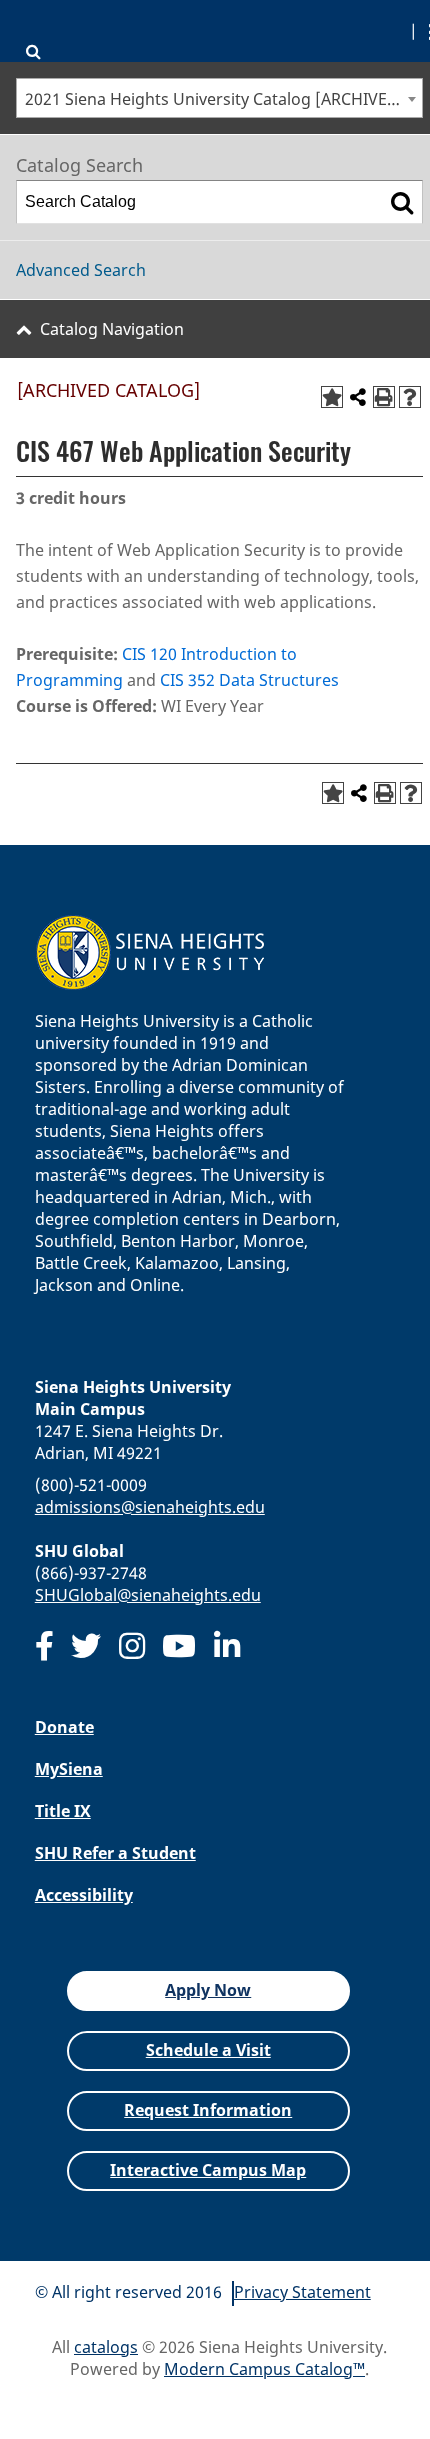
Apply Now (208, 1990)
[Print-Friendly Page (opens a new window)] (384, 397)
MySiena (69, 1769)
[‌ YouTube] (179, 1646)
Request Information (208, 2110)
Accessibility (84, 1895)
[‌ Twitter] (86, 1646)
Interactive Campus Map (208, 2170)
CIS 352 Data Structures (249, 680)
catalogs (106, 2347)
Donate (64, 1727)
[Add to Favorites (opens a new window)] (332, 397)
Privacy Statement (302, 2292)
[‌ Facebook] (44, 1646)
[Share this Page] (358, 397)
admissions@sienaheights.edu (150, 1507)
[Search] (402, 202)
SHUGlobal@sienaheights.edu (148, 1595)
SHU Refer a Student (115, 1853)
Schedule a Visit (208, 2050)
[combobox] (219, 98)
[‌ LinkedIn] (227, 1646)
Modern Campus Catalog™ (264, 2369)
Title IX (63, 1811)
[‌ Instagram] (132, 1646)
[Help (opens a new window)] (410, 397)
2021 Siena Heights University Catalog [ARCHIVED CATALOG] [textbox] (223, 99)
